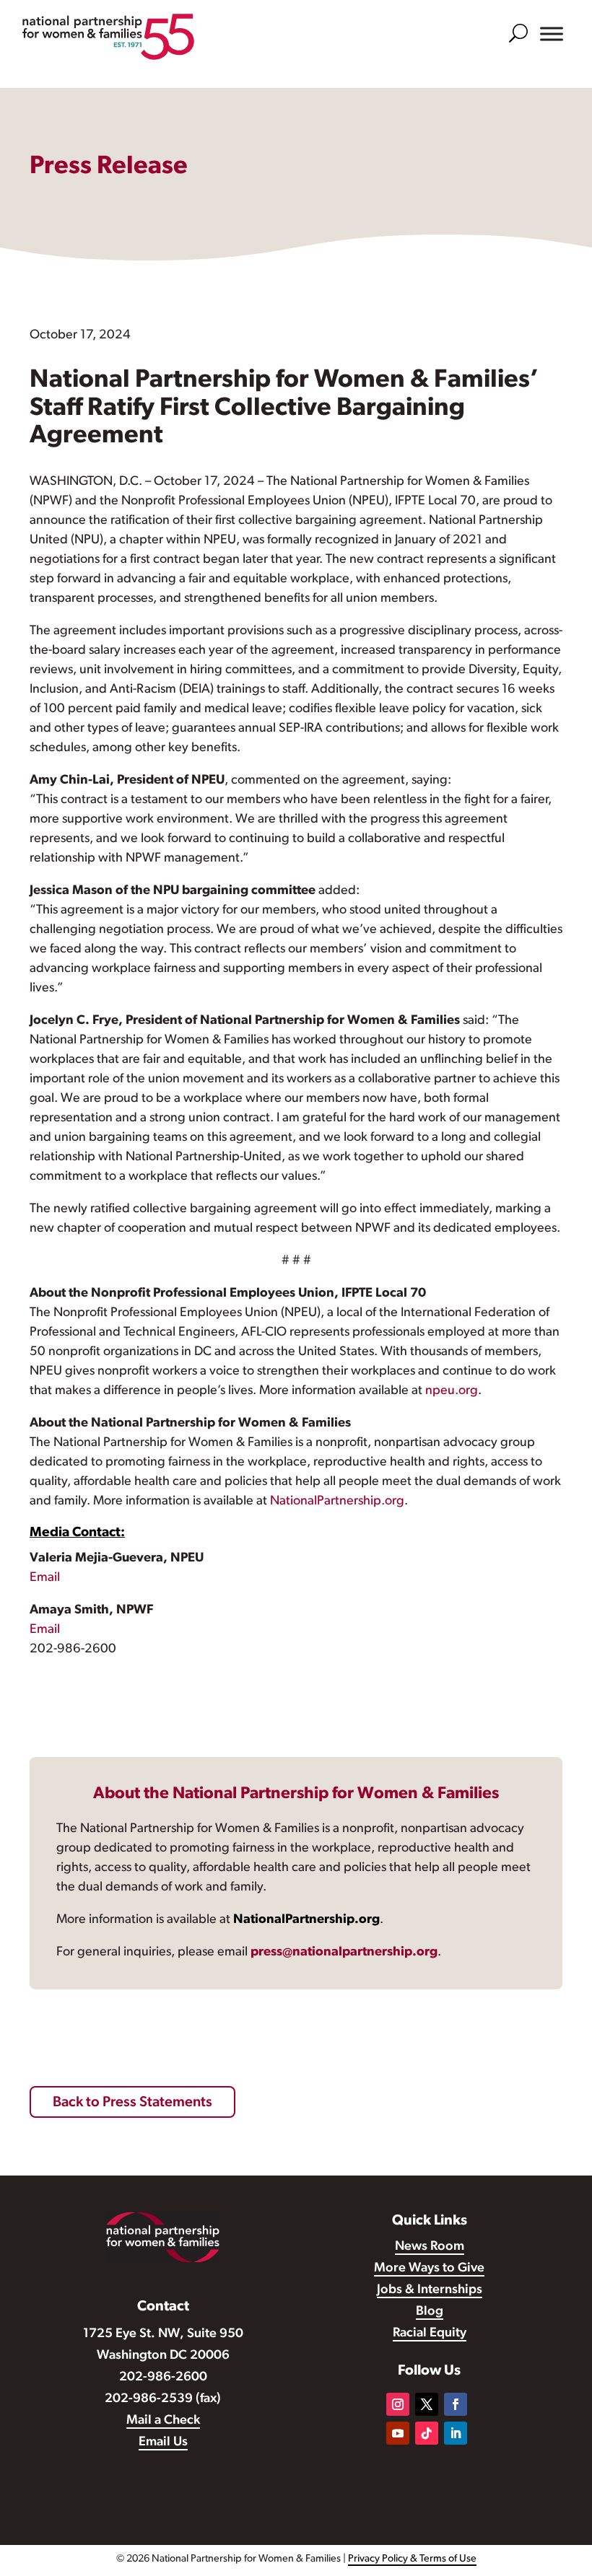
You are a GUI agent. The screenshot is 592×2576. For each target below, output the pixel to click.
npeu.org (452, 1391)
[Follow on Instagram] (398, 2404)
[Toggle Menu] (552, 34)
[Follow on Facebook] (456, 2404)
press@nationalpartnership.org (344, 1953)
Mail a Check (163, 2421)
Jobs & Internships (430, 2290)
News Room (430, 2247)
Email (45, 1578)
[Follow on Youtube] (398, 2433)
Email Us (163, 2443)
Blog (430, 2312)
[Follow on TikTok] (427, 2433)
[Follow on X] (427, 2404)
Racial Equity (430, 2334)
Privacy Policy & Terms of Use (412, 2559)
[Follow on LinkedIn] (456, 2433)
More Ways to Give (429, 2269)
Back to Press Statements (132, 2103)
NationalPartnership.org (337, 1502)
